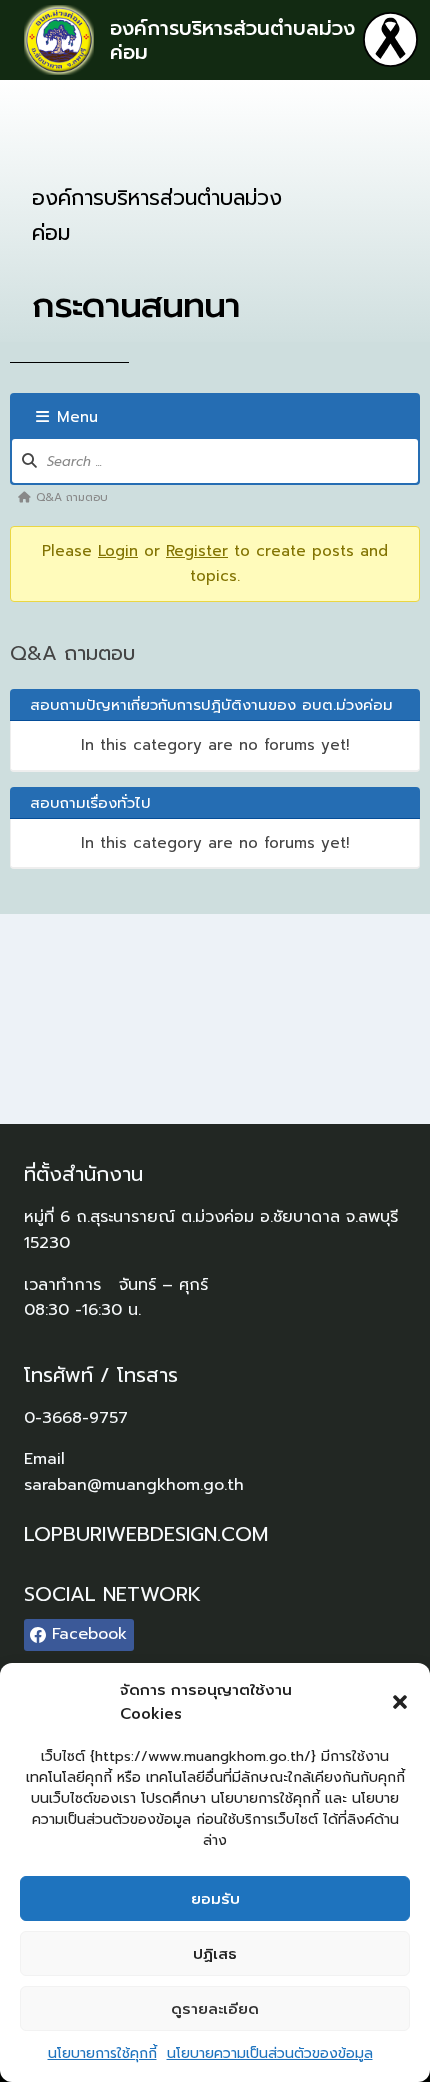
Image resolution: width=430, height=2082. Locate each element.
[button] (400, 1702)
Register (197, 551)
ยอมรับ (215, 1899)
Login (118, 551)
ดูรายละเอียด (215, 2009)
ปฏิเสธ (215, 1954)
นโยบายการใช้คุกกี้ (102, 2053)
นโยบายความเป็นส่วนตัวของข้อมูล (270, 2053)
